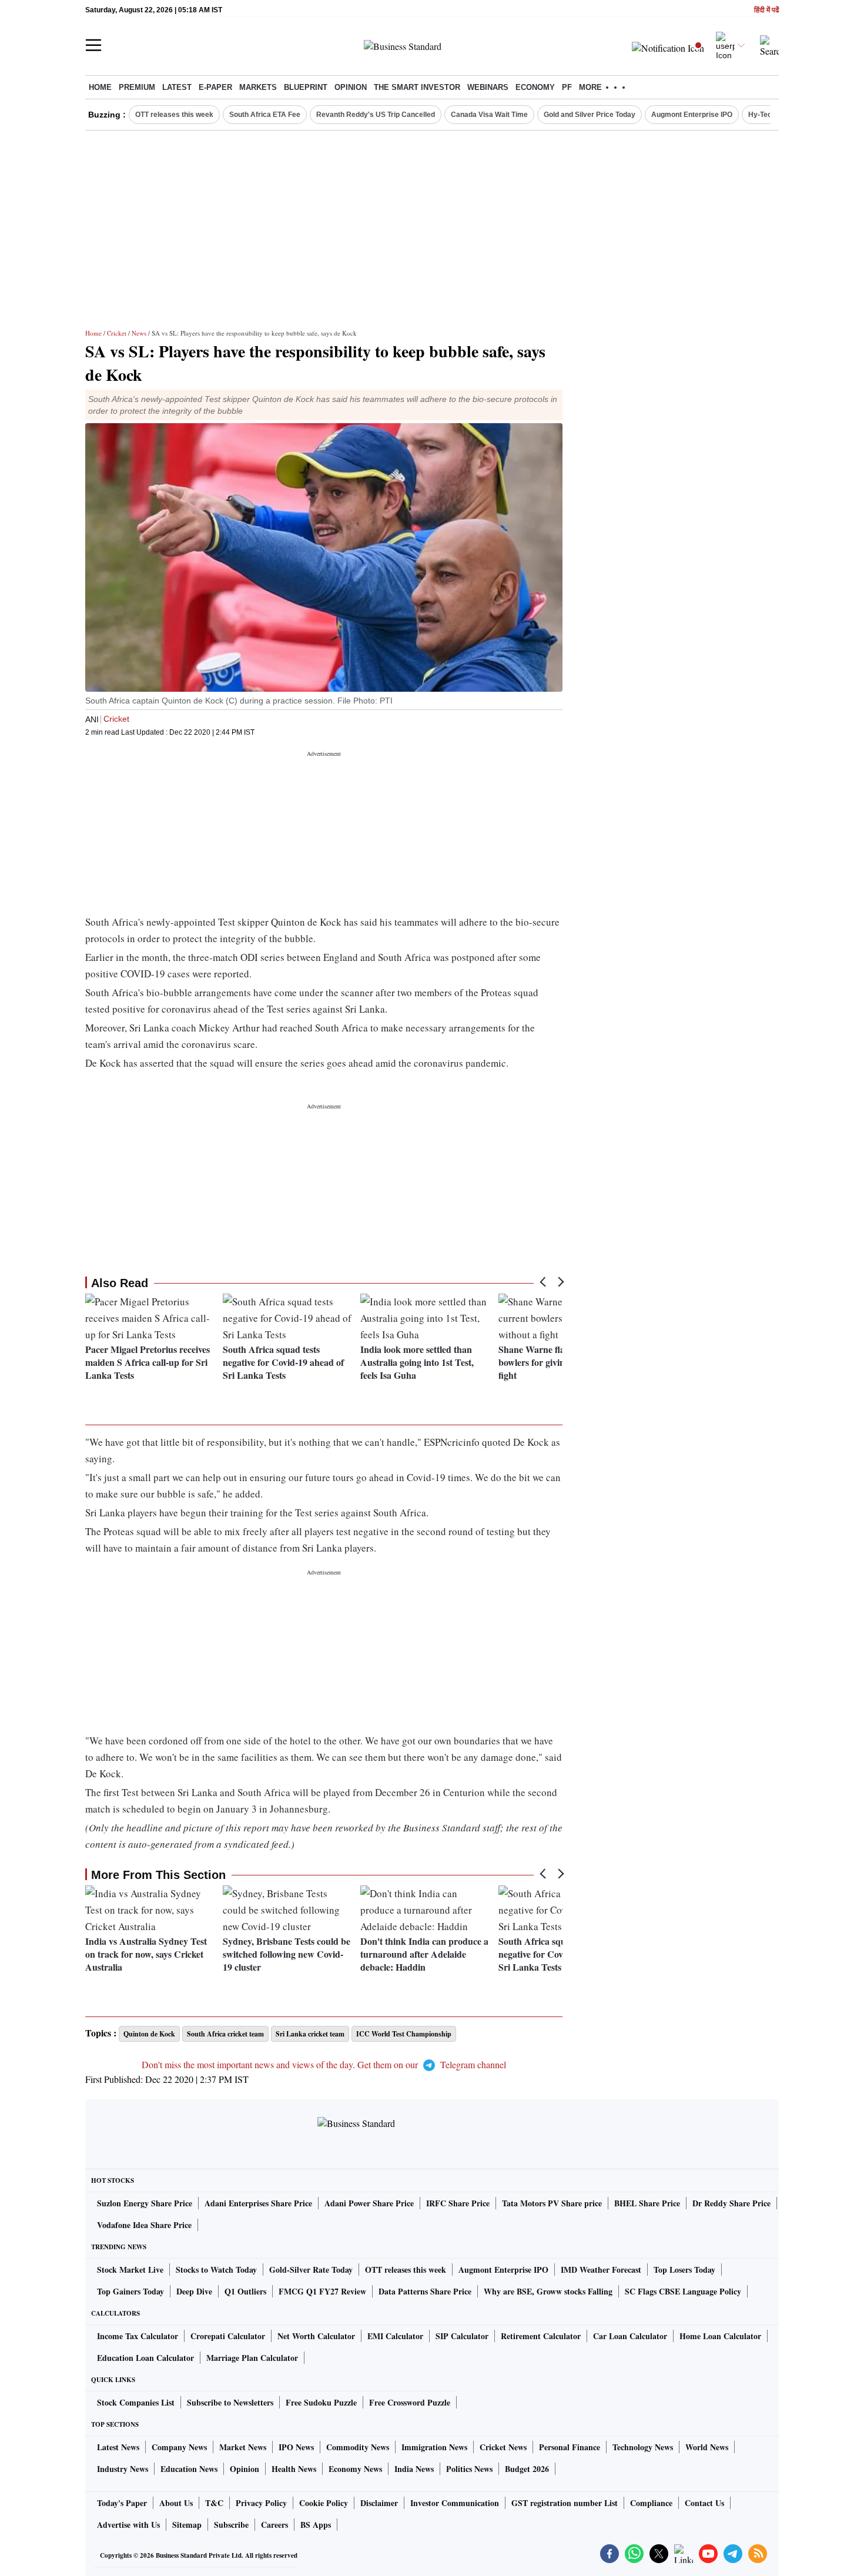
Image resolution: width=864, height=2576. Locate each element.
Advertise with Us (128, 2525)
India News (414, 2469)
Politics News (469, 2469)
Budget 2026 (527, 2469)
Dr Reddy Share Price (731, 2203)
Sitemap (187, 2525)
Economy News (355, 2469)
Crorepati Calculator (228, 2336)
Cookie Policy (324, 2503)
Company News (179, 2447)
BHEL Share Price (647, 2203)
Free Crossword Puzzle (410, 2402)
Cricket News (503, 2447)
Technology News (643, 2447)
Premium (137, 87)
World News (707, 2447)
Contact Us (704, 2503)
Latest (177, 87)
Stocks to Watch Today (216, 2270)
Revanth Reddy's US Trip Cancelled (376, 115)
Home (100, 87)
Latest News (118, 2447)
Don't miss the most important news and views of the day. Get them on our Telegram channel (324, 2064)
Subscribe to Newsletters (230, 2402)
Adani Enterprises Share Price (258, 2203)
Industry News (123, 2469)
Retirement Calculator (541, 2336)
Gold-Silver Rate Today (311, 2270)
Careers (274, 2525)
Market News (243, 2447)
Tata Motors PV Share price (552, 2203)
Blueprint (306, 87)
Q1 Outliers (245, 2291)
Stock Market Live (130, 2270)
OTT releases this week (174, 115)
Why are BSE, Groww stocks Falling (548, 2291)
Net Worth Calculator (316, 2336)
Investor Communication (455, 2503)
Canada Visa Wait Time (489, 115)
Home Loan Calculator (720, 2336)
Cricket (117, 333)
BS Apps (316, 2525)
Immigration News (434, 2447)
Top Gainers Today (130, 2291)
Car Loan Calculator (630, 2336)
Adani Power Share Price (369, 2203)
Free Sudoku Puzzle (321, 2402)
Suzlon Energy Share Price (145, 2203)
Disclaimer (379, 2503)
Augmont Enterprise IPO (692, 115)
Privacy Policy (261, 2503)
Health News (294, 2469)
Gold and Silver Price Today (590, 115)
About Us (176, 2503)
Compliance (651, 2503)
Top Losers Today (684, 2270)
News (139, 333)
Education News (189, 2469)
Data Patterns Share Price (425, 2291)
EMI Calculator (395, 2336)
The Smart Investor (417, 87)
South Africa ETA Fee (265, 115)
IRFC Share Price (458, 2203)
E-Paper (215, 87)
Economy (535, 87)
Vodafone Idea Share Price (144, 2225)
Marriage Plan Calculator (252, 2358)
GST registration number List (565, 2503)
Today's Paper (122, 2503)
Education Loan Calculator (145, 2358)
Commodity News (358, 2447)
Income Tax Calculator (138, 2336)
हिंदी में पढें (766, 10)
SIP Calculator (462, 2336)
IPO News (296, 2447)
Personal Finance (570, 2447)
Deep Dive (194, 2291)
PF (567, 87)
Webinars (488, 87)
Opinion (351, 87)
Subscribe (231, 2525)
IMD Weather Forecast (601, 2270)
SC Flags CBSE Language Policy (683, 2291)
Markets (258, 87)
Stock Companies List (136, 2402)
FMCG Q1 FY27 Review (322, 2291)
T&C (214, 2503)
